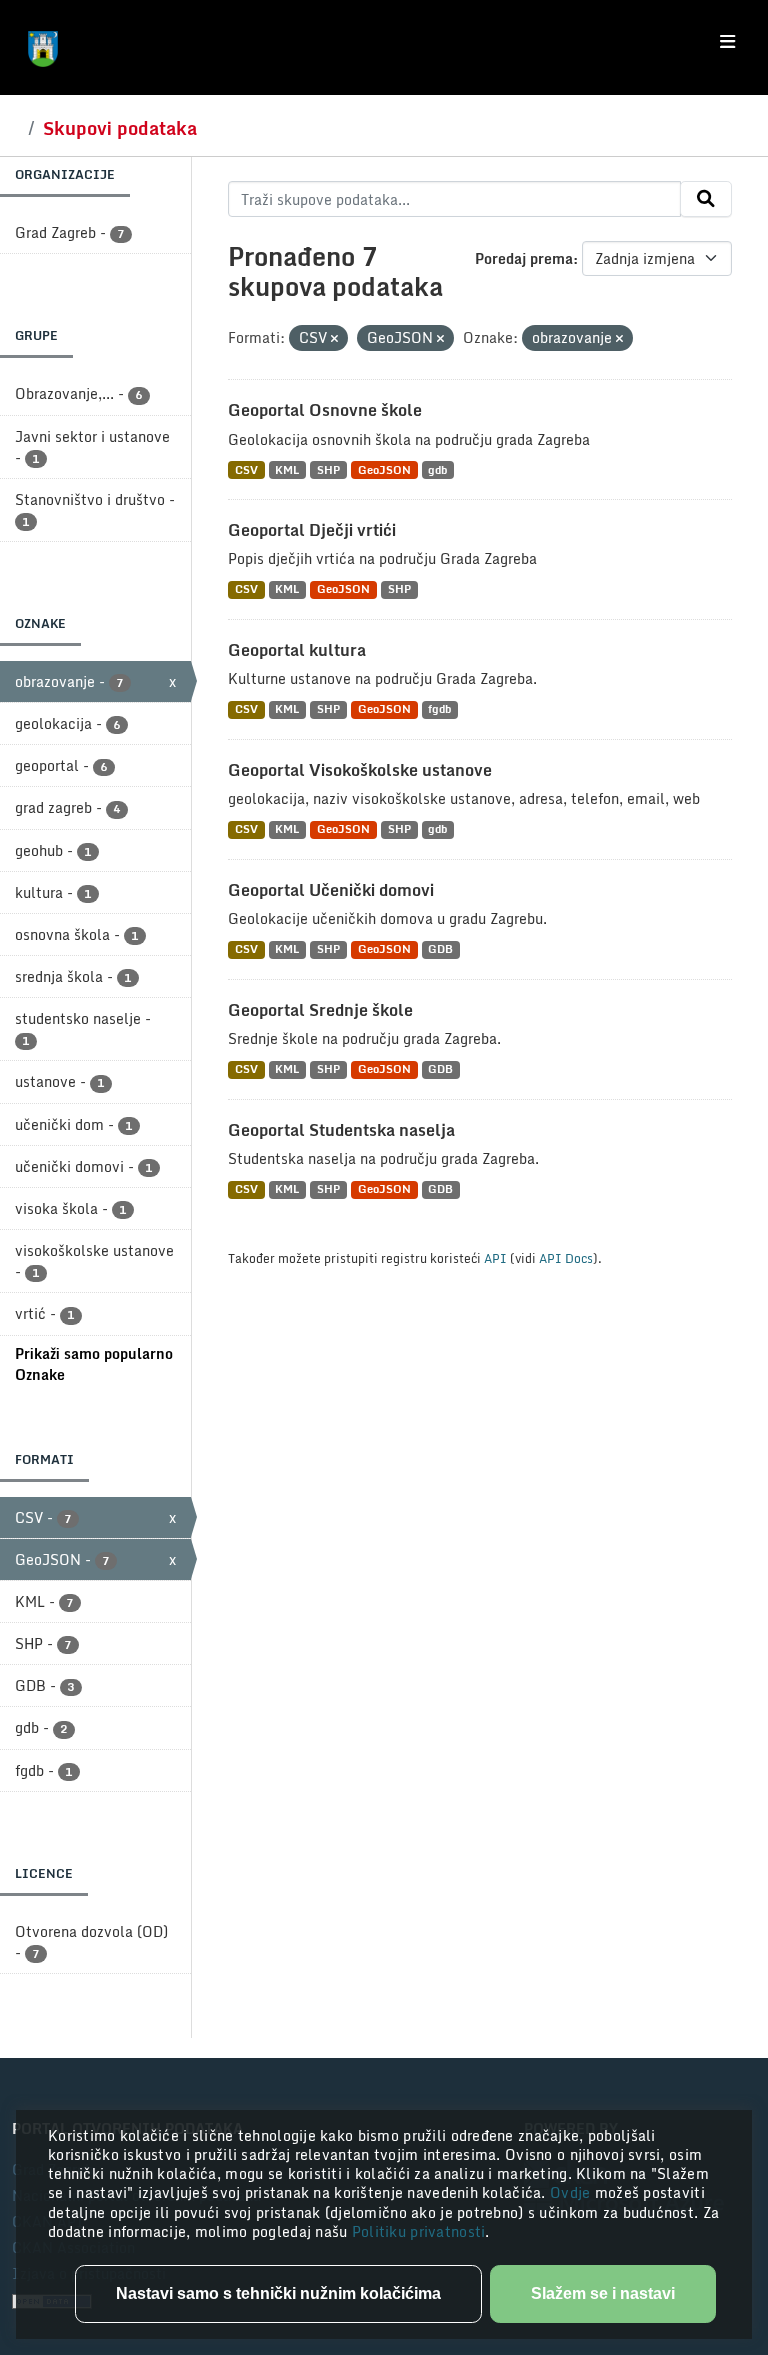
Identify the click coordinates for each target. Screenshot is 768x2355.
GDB (440, 949)
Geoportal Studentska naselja (341, 1130)
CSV (246, 469)
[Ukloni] (334, 339)
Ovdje (572, 2192)
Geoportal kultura (297, 650)
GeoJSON (384, 469)
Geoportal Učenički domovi (331, 890)
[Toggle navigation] (727, 42)
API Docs (566, 1258)
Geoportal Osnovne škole (325, 410)
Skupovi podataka (120, 128)
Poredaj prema (524, 258)
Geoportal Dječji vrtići (312, 530)
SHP (328, 469)
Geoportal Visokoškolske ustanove (360, 770)
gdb (437, 469)
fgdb (439, 709)
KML (287, 469)
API (495, 1258)
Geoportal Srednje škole (320, 1010)
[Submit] (706, 199)
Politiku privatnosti (419, 2231)
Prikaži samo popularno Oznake (94, 1364)
